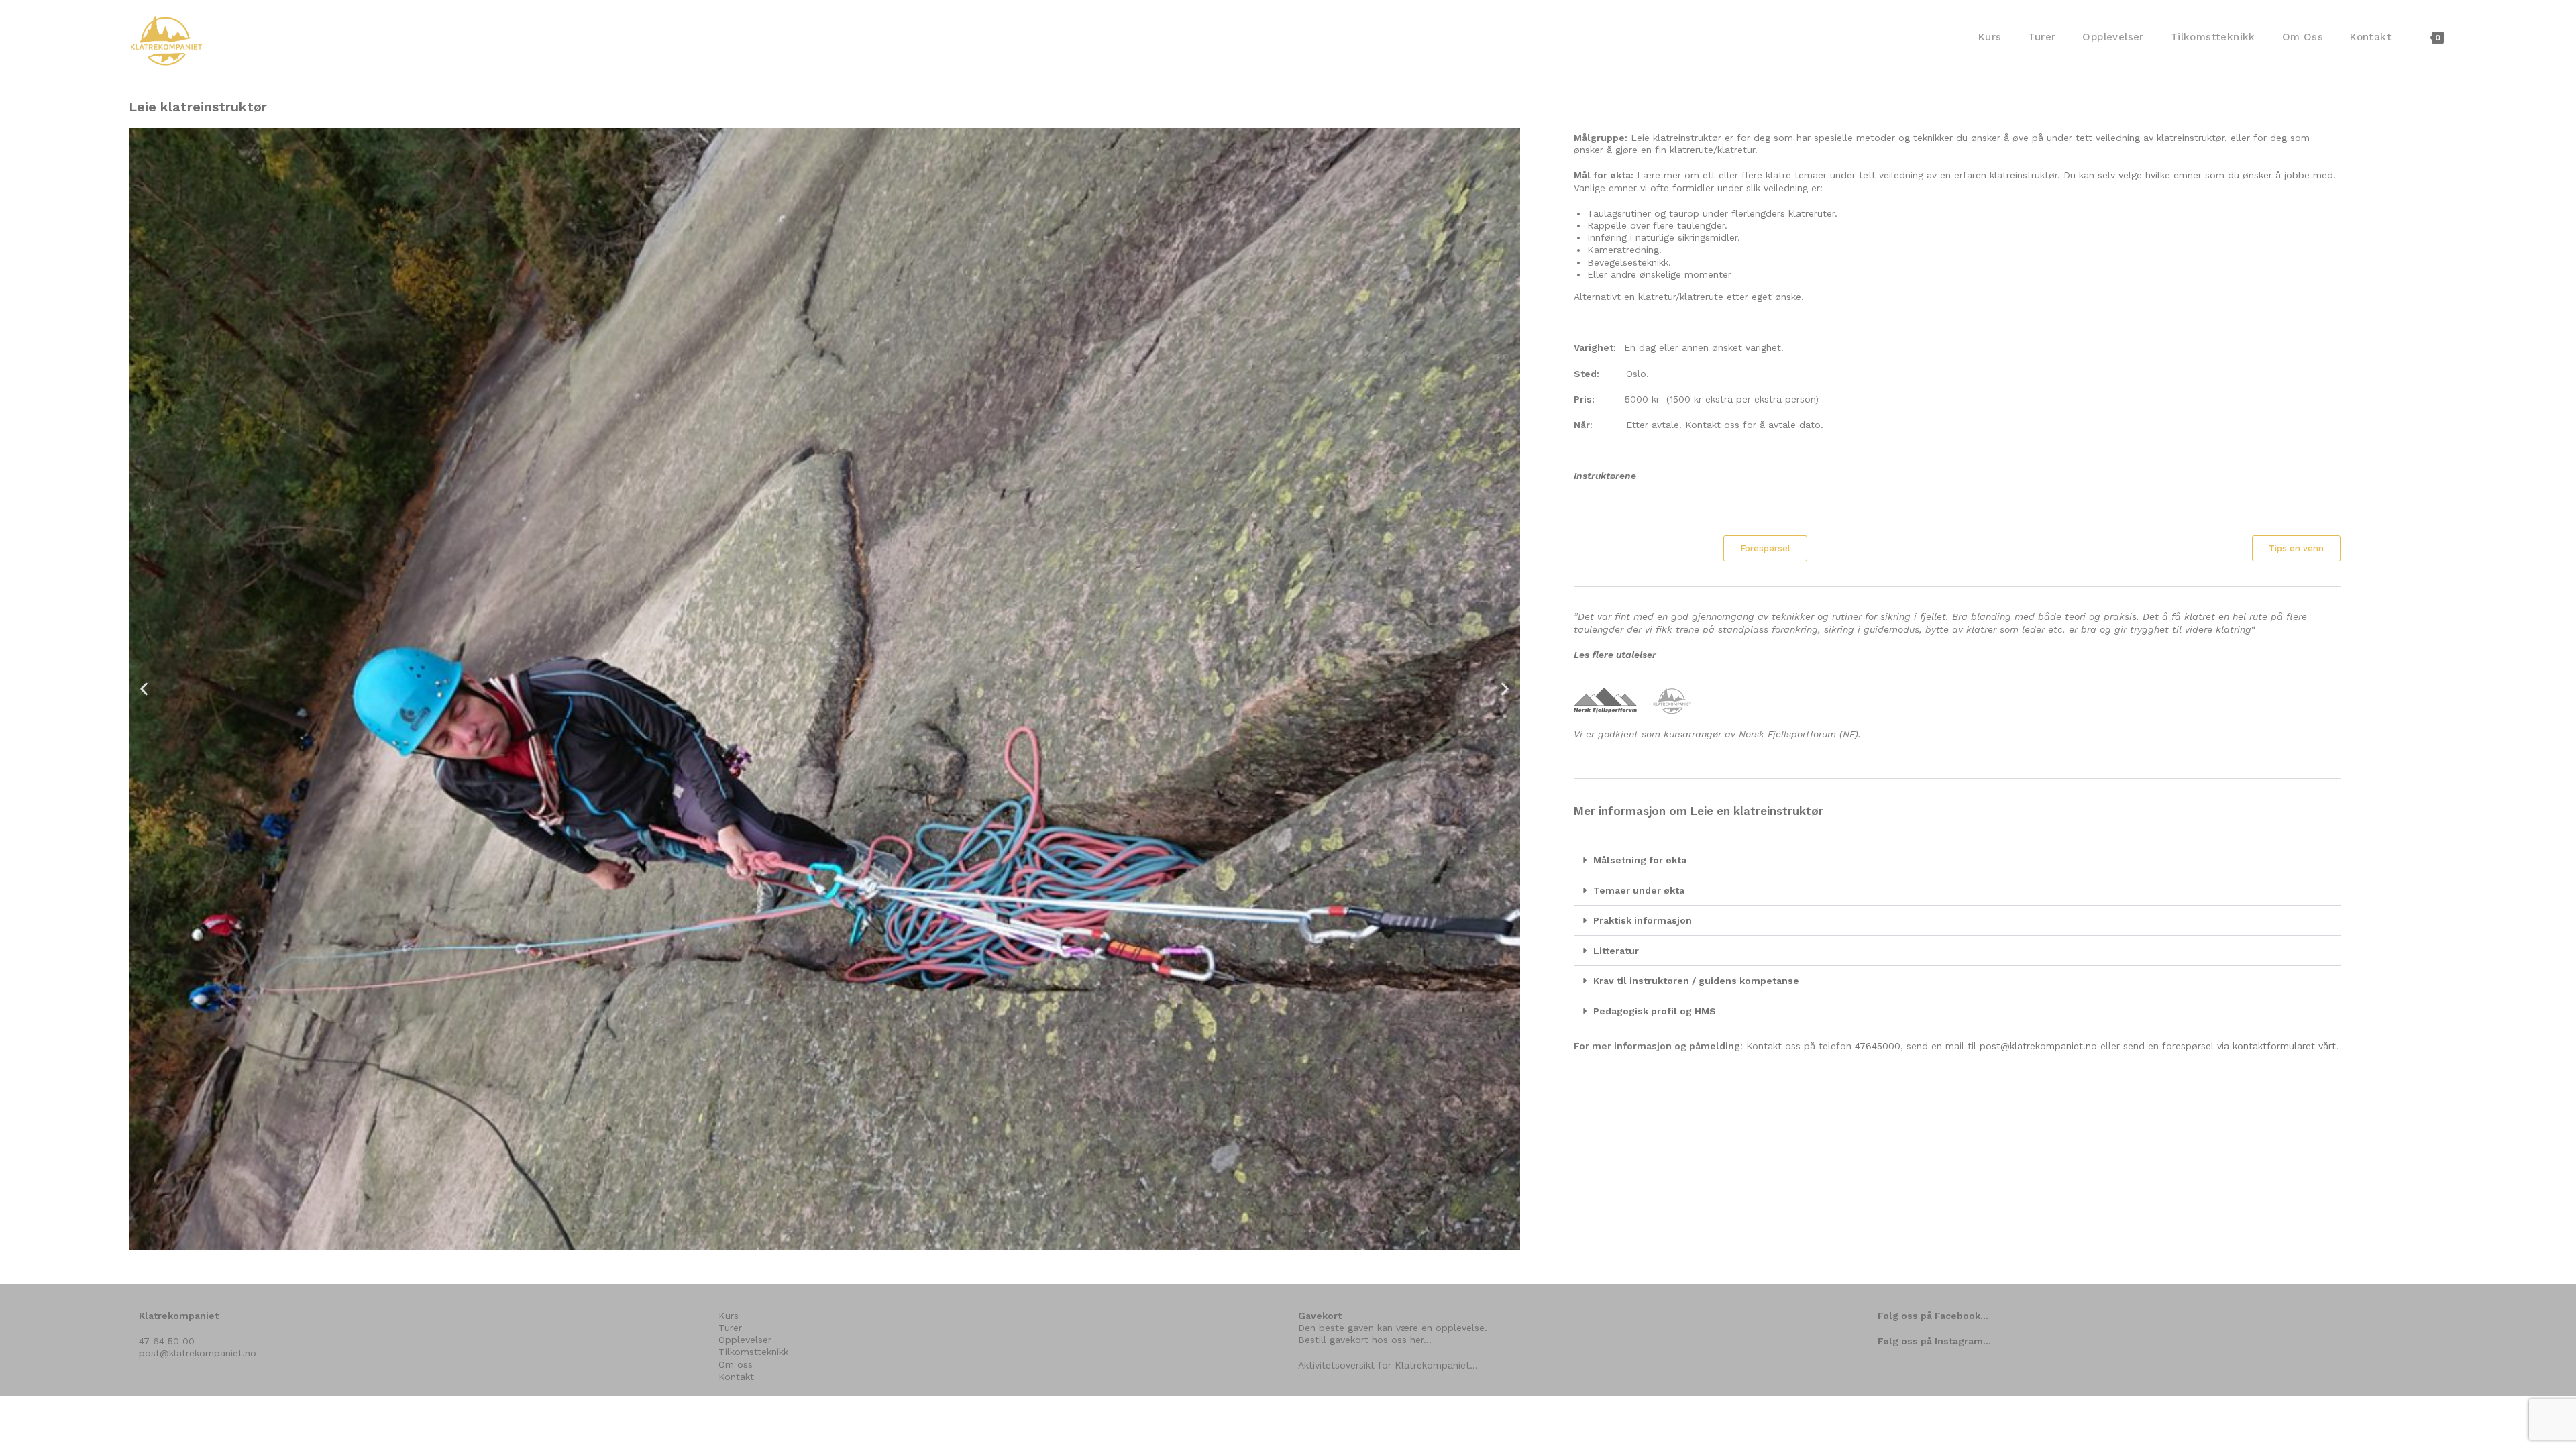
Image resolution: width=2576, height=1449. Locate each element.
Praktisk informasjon (1643, 920)
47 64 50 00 (167, 1341)
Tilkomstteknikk (753, 1352)
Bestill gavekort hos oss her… (1365, 1340)
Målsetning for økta (1640, 860)
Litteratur (1616, 951)
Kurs (729, 1316)
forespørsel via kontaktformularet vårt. (2250, 1046)
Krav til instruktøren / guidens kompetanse (1696, 981)
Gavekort (1320, 1316)
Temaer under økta (1639, 890)
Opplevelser (745, 1340)
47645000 (1878, 1046)
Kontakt (736, 1377)
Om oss (736, 1364)
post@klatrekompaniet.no (2038, 1046)
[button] (144, 689)
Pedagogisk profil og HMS (1655, 1011)
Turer (730, 1328)
